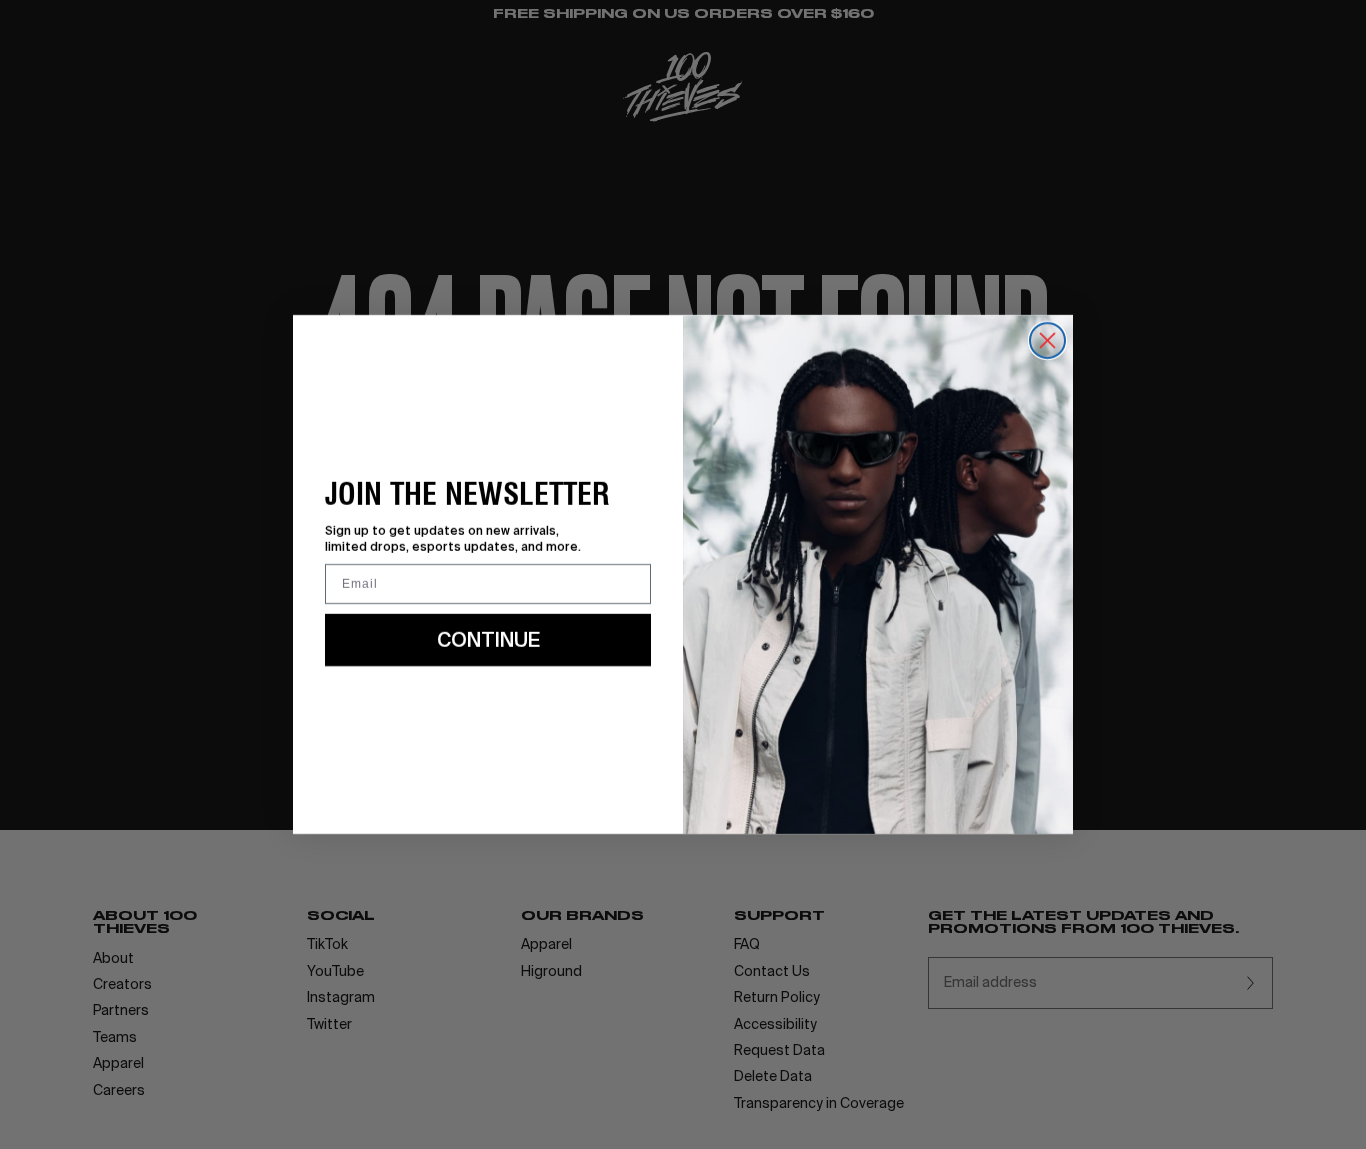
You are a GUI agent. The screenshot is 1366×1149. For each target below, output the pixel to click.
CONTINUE (488, 639)
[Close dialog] (1047, 340)
